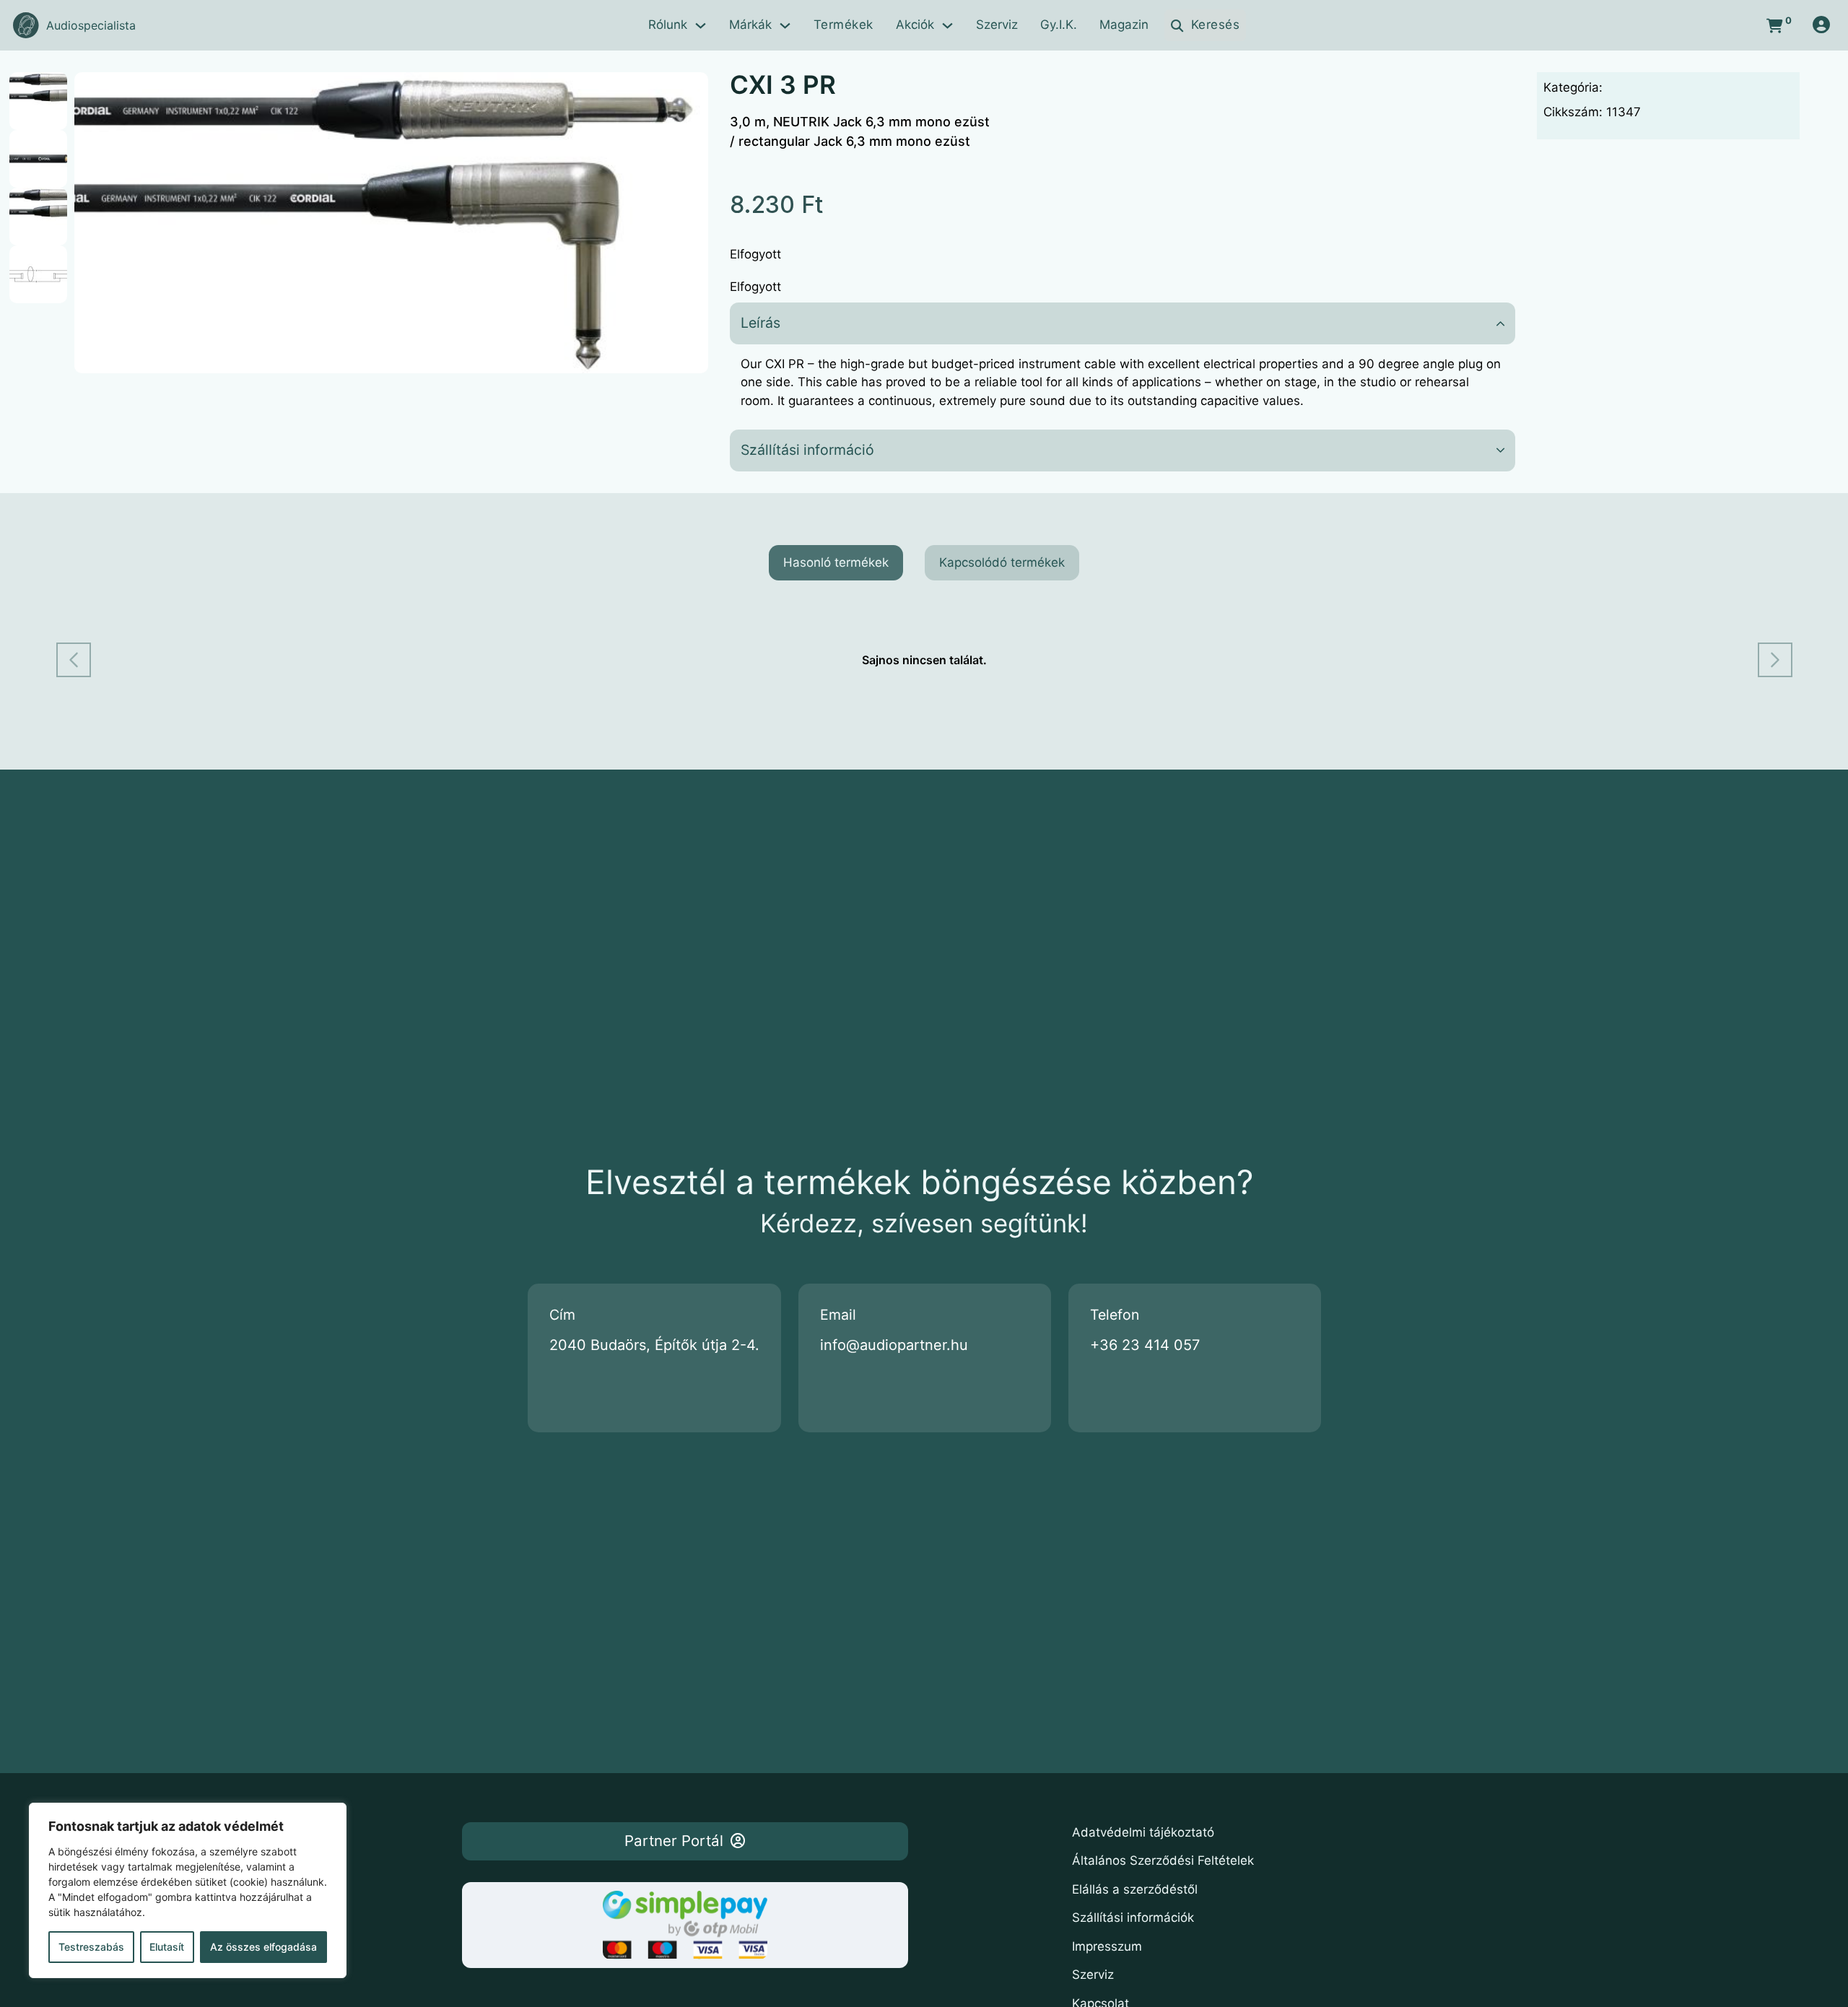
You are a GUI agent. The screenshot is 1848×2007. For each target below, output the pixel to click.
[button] (689, 92)
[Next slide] (1775, 660)
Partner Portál (674, 1841)
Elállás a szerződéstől (1135, 1889)
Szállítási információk (1133, 1917)
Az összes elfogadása (263, 1947)
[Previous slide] (74, 660)
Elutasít (167, 1947)
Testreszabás (91, 1947)
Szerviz (997, 25)
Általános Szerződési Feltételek (1163, 1860)
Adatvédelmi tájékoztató (1143, 1832)
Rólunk (668, 25)
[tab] (836, 563)
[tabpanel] (924, 660)
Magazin (1124, 25)
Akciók (915, 25)
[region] (188, 1890)
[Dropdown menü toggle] (701, 26)
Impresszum (1107, 1946)
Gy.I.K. (1059, 25)
